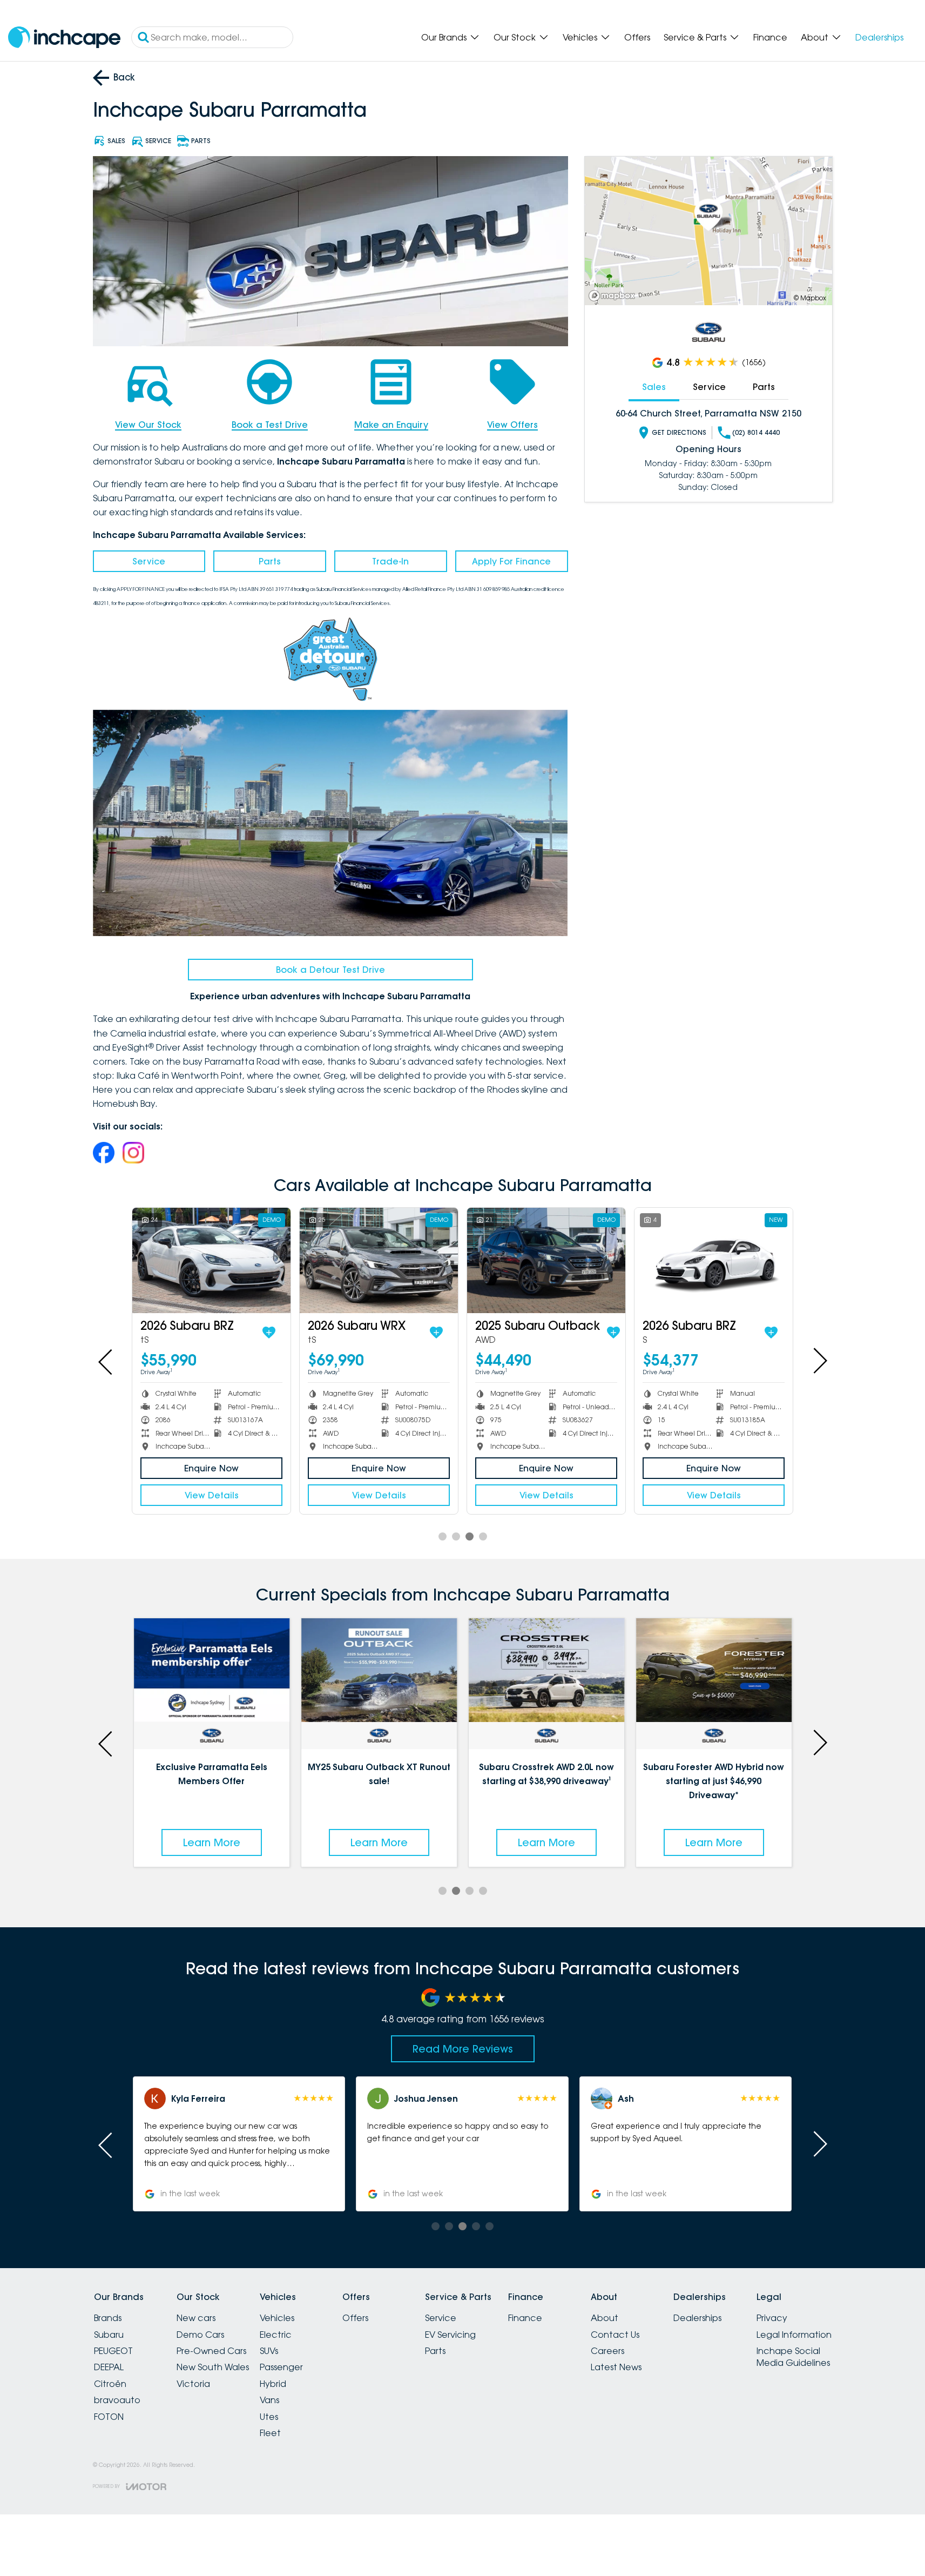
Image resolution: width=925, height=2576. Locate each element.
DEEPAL (109, 2367)
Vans (269, 2400)
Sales (654, 387)
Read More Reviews (463, 2049)
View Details (212, 1495)
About (815, 37)
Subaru (109, 2335)
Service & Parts (695, 37)
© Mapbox (810, 298)
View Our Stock (148, 425)
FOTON (109, 2417)
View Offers (512, 425)
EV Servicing (450, 2335)
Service (149, 561)
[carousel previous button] (106, 1361)
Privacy (772, 2318)
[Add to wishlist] (269, 1333)
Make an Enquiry (391, 425)
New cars (196, 2318)
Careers (607, 2351)
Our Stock (515, 37)
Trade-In (390, 561)
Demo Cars (200, 2335)
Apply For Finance (511, 561)
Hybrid (273, 2384)
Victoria (193, 2384)
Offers (637, 37)
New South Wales (213, 2367)
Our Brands (444, 37)
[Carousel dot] (443, 1536)
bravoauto (117, 2400)
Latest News (616, 2367)
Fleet (270, 2433)
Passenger (281, 2367)
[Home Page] (64, 38)
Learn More (166, 1842)
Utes (269, 2417)
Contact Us (615, 2335)
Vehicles (580, 37)
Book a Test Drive (270, 425)
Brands (108, 2318)
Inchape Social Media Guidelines (793, 2357)
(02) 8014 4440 (756, 432)
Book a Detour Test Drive (330, 970)
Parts (270, 561)
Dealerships (879, 37)
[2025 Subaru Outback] (546, 1260)
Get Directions (679, 432)
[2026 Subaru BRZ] (211, 1260)
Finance (770, 37)
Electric (276, 2335)
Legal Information (794, 2335)
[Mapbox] (614, 296)
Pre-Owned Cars (211, 2351)
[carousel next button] (819, 1361)
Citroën (110, 2384)
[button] (239, 2144)
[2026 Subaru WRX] (379, 1260)
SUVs (269, 2351)
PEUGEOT (113, 2351)
